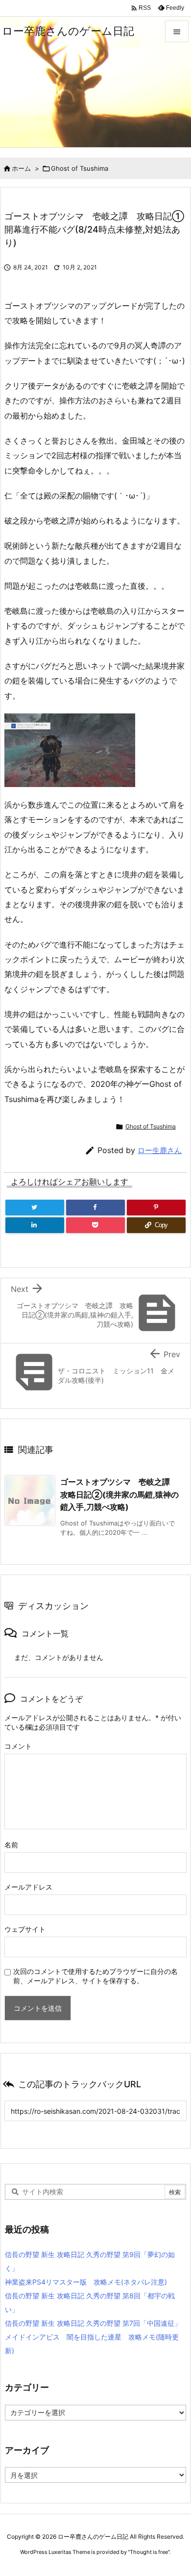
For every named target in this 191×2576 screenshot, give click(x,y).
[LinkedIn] (35, 1225)
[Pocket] (95, 1225)
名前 (11, 1845)
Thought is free (149, 2552)
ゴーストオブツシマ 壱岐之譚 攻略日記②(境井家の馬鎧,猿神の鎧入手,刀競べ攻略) (119, 1494)
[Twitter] (35, 1208)
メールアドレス (28, 1887)
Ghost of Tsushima (80, 168)
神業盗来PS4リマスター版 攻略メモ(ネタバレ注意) (86, 2282)
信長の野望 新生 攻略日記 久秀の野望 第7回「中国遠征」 (93, 2323)
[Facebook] (95, 1208)
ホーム (21, 168)
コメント (18, 1746)
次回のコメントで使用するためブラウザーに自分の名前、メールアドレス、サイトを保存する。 (95, 1976)
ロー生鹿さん (160, 1150)
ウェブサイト (25, 1929)
